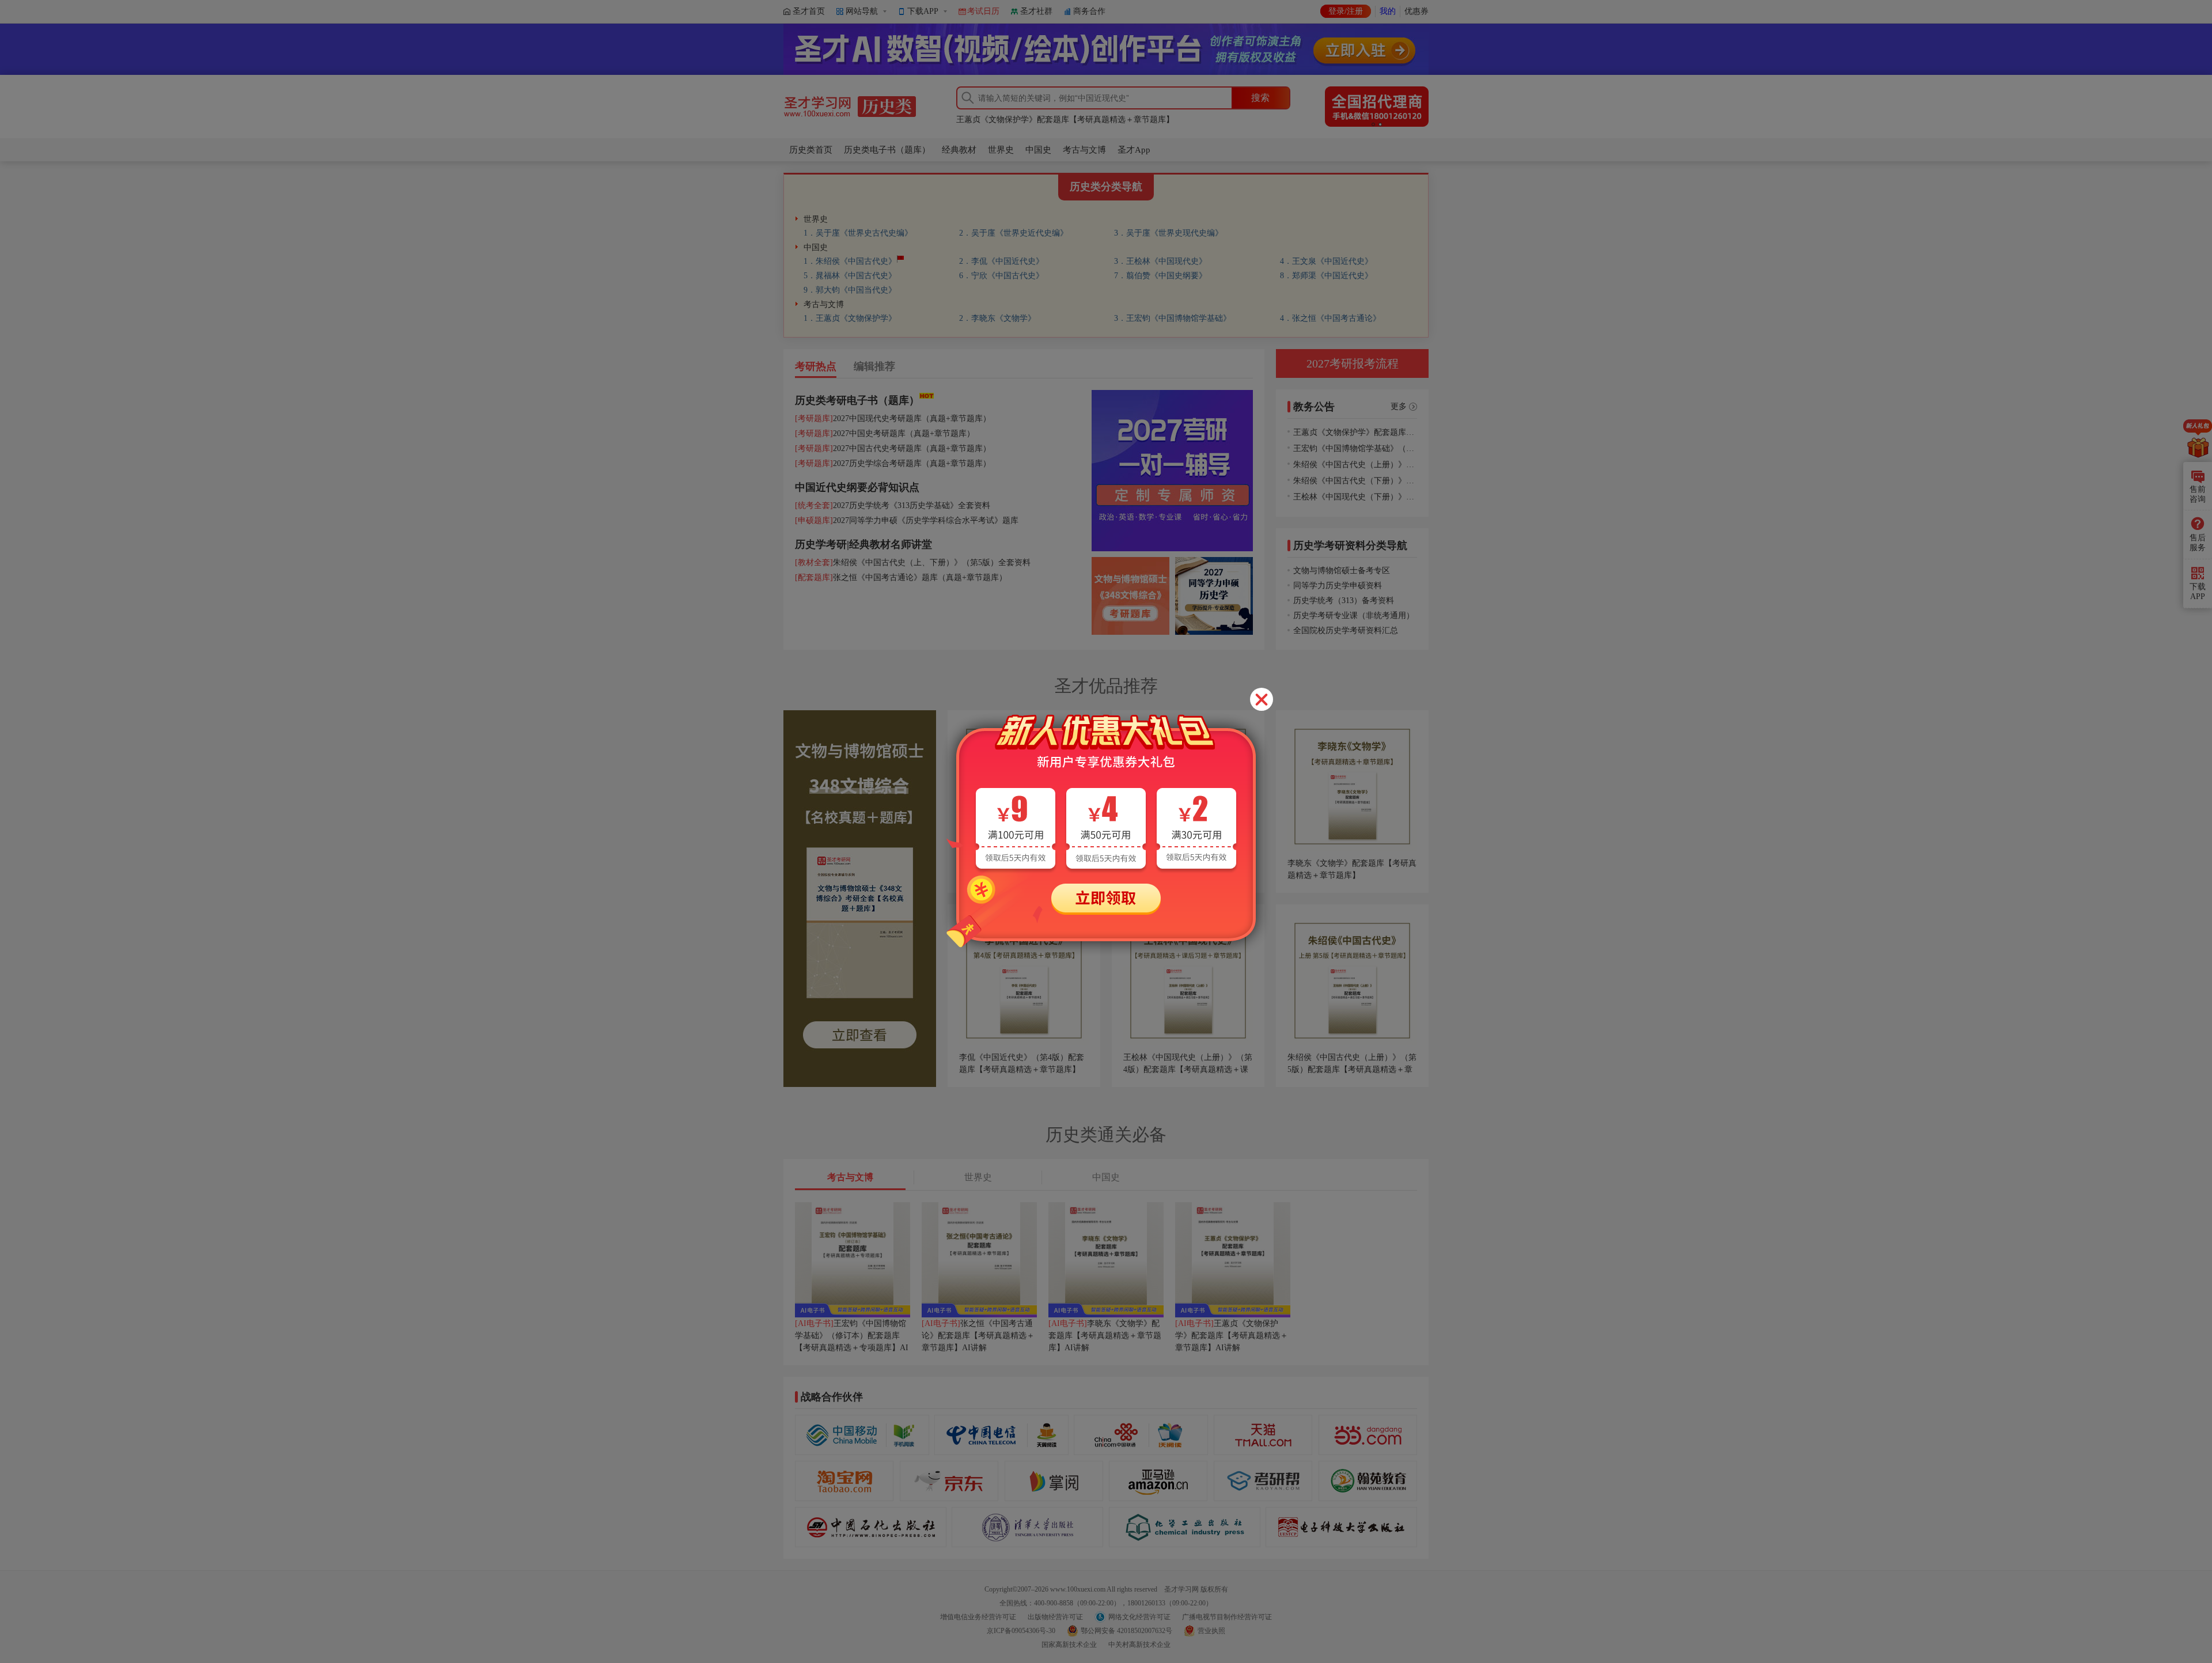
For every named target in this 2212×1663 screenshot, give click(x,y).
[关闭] (1262, 699)
